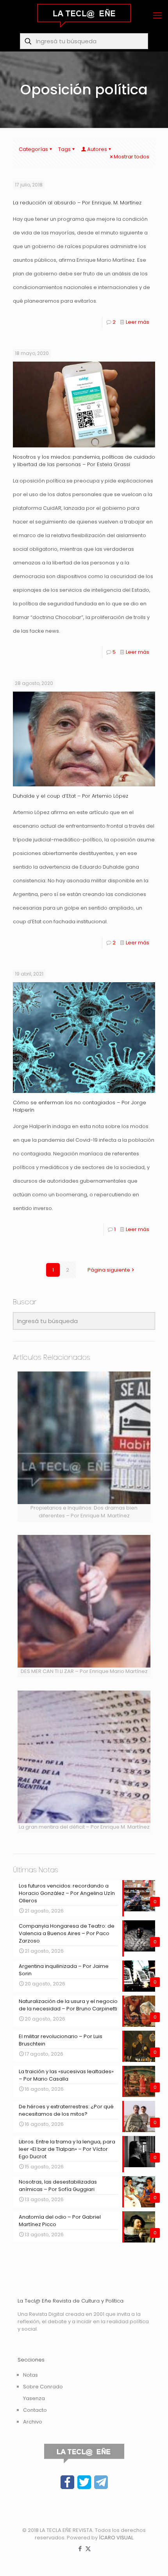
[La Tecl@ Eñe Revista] (84, 16)
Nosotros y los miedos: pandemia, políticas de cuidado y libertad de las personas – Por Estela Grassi (84, 461)
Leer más (138, 322)
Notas (30, 2375)
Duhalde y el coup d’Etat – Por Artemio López (71, 796)
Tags (64, 149)
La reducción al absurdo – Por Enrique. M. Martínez (77, 203)
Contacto (35, 2410)
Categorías (33, 149)
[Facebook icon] (80, 2549)
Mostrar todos (131, 157)
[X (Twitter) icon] (88, 2549)
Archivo (33, 2422)
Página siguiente (109, 1270)
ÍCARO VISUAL (116, 2538)
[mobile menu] (157, 16)
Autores (97, 149)
